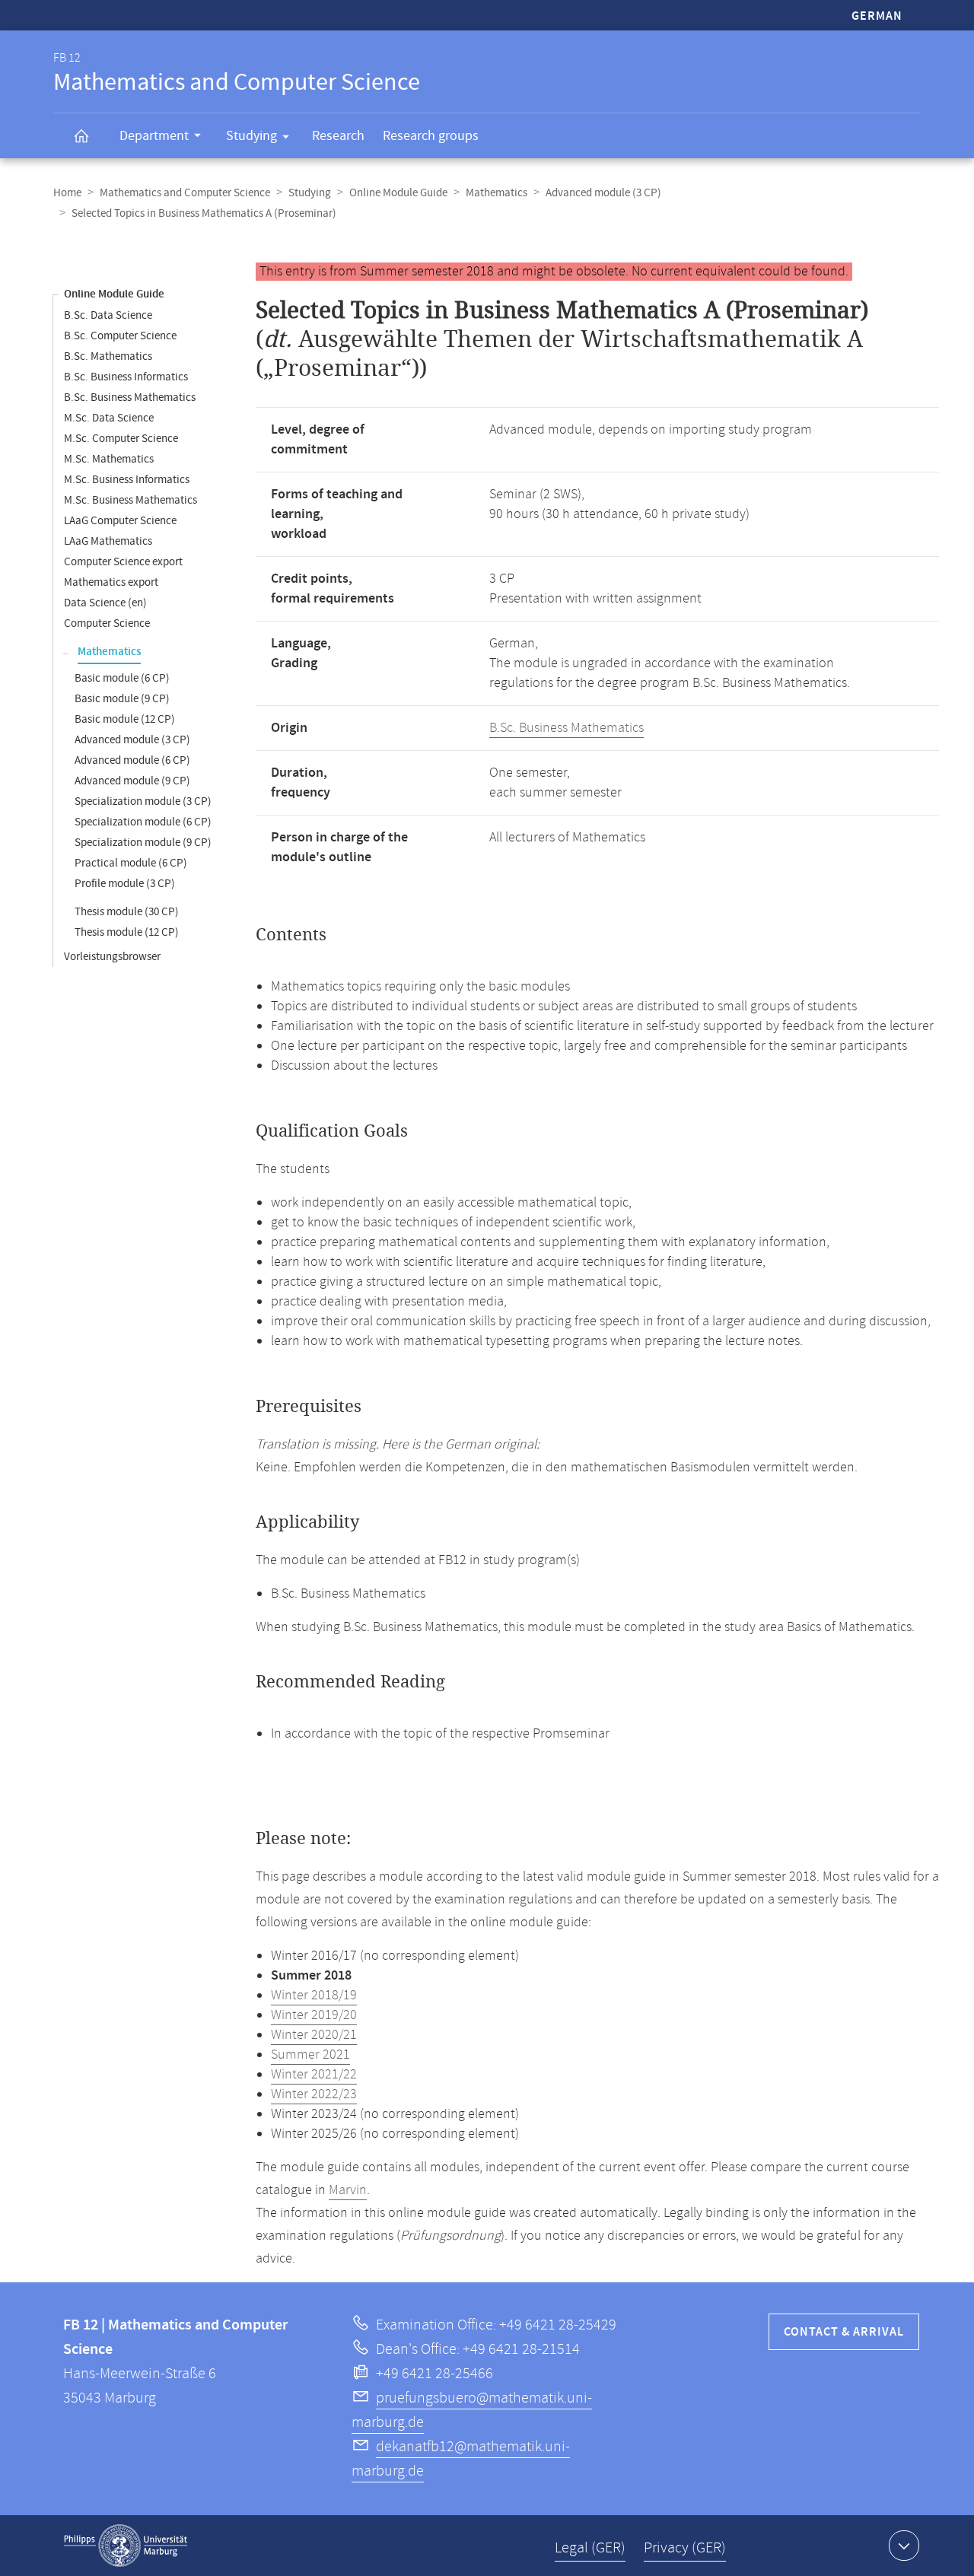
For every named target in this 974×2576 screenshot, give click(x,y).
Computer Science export (123, 562)
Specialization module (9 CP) (143, 843)
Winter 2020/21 (314, 2035)
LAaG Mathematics (108, 541)
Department (154, 136)
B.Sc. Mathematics (108, 356)
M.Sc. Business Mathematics (131, 500)
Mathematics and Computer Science (185, 193)
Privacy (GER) (685, 2548)
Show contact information (904, 2546)
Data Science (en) (105, 603)
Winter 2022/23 (314, 2094)
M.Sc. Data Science (109, 418)
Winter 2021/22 (314, 2075)
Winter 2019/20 (314, 2015)
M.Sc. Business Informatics (127, 480)
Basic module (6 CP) (122, 678)
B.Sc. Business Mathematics (130, 398)
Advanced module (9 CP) (132, 781)
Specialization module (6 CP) (143, 822)
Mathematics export (111, 582)
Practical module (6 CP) (131, 863)
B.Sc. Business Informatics (126, 377)
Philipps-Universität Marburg (126, 2546)
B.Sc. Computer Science (120, 336)
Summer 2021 (310, 2055)
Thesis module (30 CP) (127, 912)
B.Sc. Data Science (108, 315)
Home (67, 193)
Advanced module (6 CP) (132, 760)
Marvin (348, 2190)
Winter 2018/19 (314, 1996)
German (877, 16)
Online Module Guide (398, 193)
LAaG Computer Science (120, 521)
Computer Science (107, 623)
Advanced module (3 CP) (603, 193)
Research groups (431, 136)
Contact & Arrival (844, 2332)
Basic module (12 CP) (125, 719)
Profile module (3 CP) (125, 884)
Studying (251, 136)
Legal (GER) (590, 2548)
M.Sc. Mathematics (109, 459)
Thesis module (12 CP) (127, 932)
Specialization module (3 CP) (143, 801)
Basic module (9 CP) (122, 699)
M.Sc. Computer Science (121, 439)
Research (338, 136)
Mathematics (497, 193)
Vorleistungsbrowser (112, 957)
